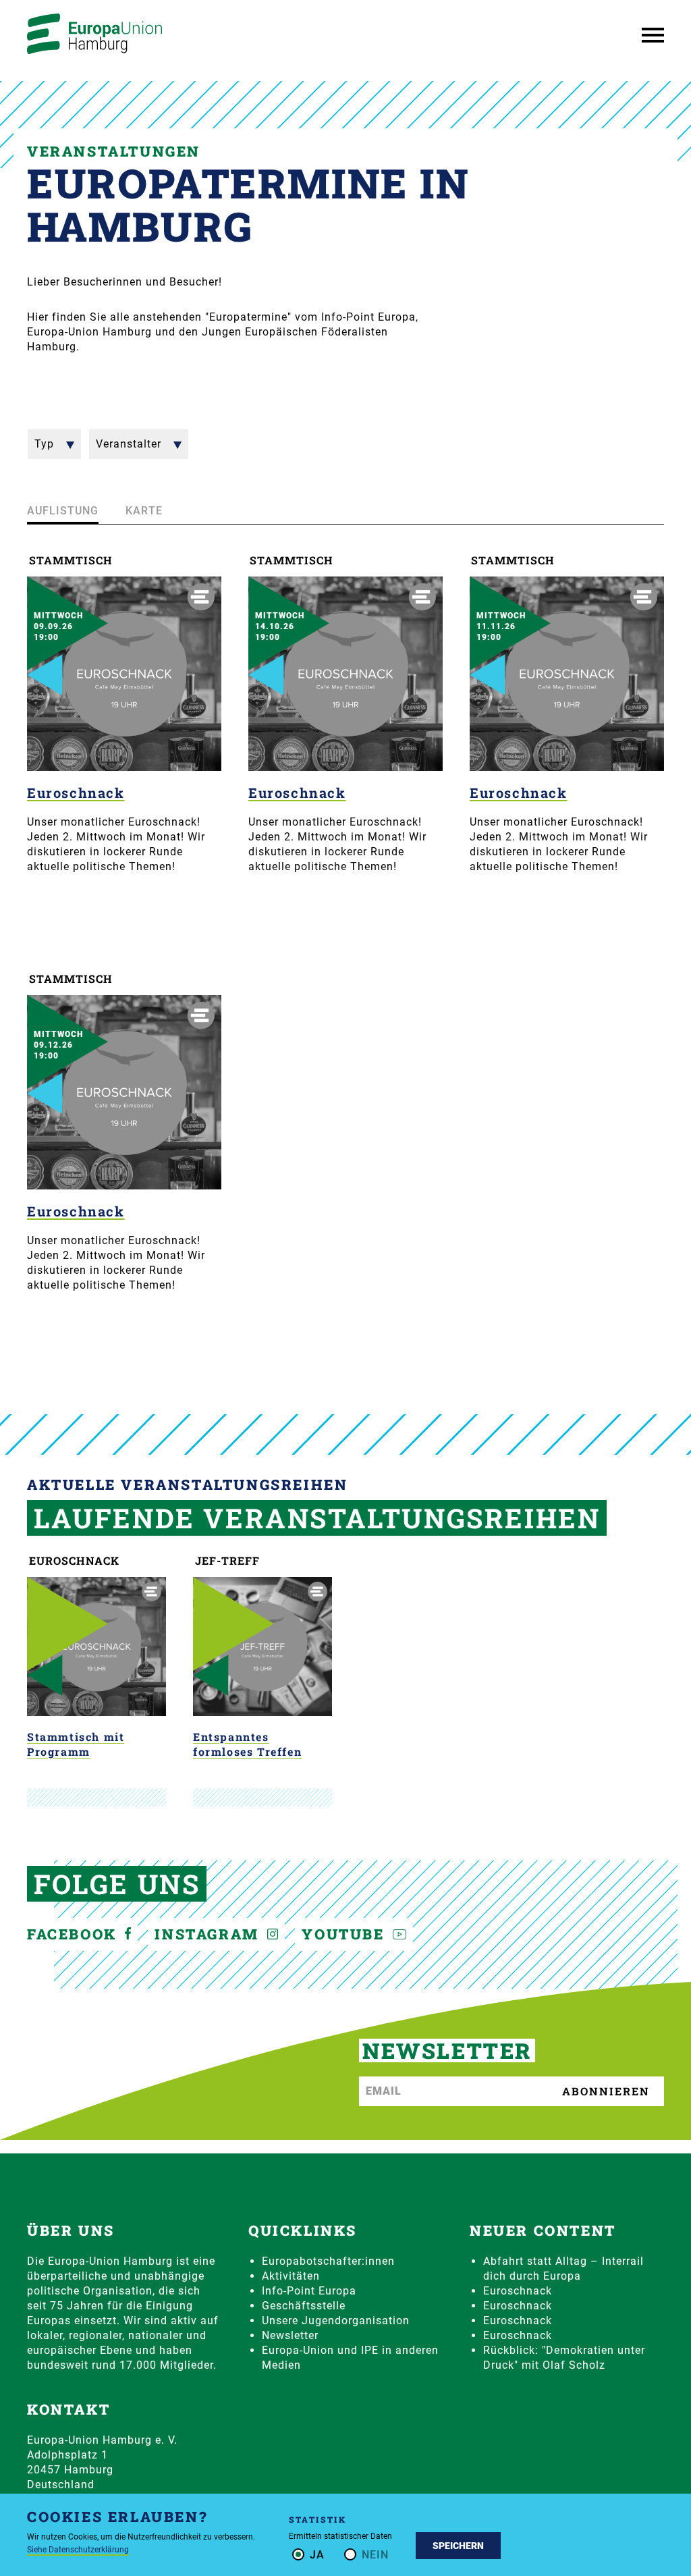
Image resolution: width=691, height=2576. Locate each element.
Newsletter (290, 2335)
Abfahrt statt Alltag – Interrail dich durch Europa (563, 2269)
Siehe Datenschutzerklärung (78, 2550)
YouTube (345, 1934)
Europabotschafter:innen (328, 2261)
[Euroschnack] (124, 674)
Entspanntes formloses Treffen (247, 1744)
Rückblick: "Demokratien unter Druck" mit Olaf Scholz (564, 2358)
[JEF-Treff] (262, 1646)
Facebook (74, 1934)
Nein (375, 2555)
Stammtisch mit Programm (76, 1744)
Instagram (209, 1934)
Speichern (458, 2546)
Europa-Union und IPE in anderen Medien (350, 2358)
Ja (317, 2555)
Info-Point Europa (309, 2291)
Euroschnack (76, 793)
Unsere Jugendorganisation (336, 2320)
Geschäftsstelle (304, 2306)
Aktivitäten (291, 2276)
